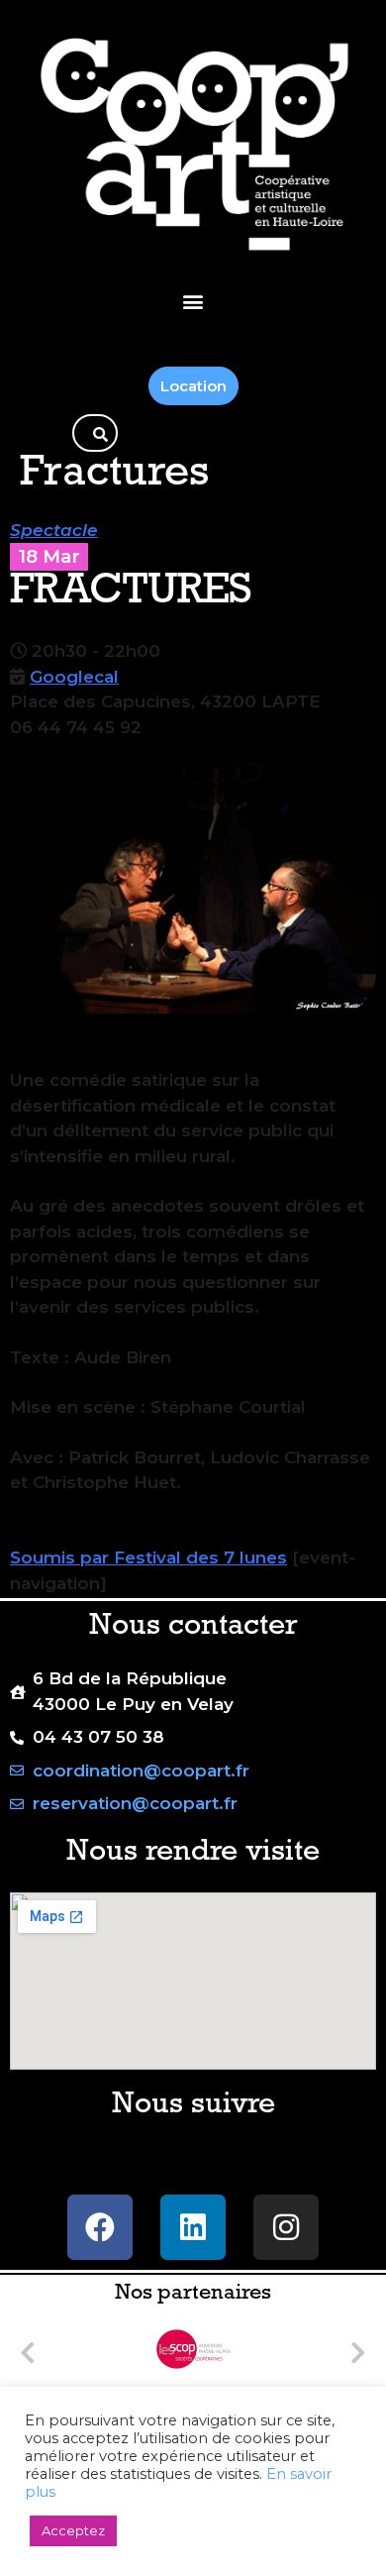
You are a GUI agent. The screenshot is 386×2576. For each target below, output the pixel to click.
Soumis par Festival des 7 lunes (148, 1557)
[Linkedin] (193, 2227)
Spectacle (54, 530)
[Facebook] (100, 2227)
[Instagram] (286, 2227)
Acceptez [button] (73, 2530)
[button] (193, 301)
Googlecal (74, 677)
